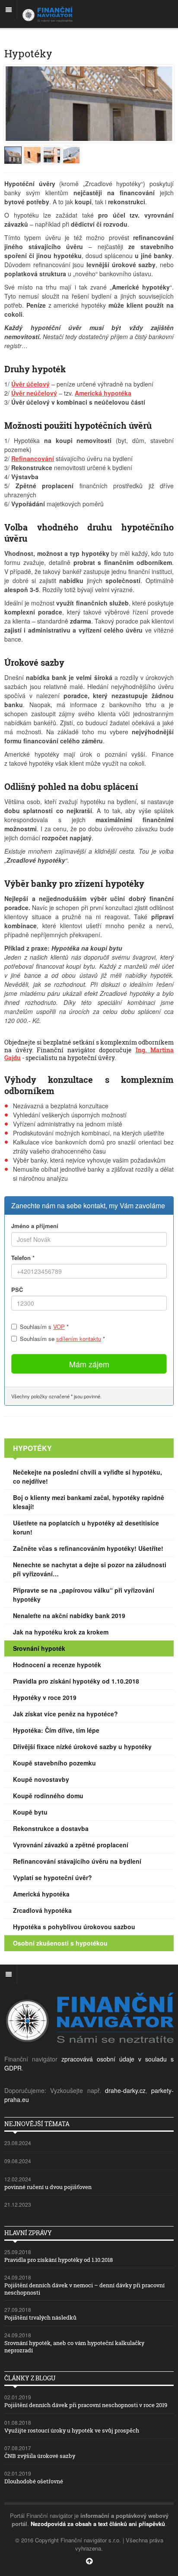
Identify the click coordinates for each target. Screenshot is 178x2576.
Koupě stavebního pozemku (54, 1763)
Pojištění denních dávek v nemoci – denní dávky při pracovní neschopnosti (84, 2289)
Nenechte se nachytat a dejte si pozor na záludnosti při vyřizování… (90, 1569)
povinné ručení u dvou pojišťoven (48, 2187)
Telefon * (23, 1258)
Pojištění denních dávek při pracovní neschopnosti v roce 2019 (86, 2405)
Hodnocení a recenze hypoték (57, 1665)
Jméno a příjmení (35, 1226)
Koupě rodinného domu (48, 1796)
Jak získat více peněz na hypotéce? (65, 1714)
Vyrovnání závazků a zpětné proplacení (71, 1845)
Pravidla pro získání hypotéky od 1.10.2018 (76, 1681)
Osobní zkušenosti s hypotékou (60, 1943)
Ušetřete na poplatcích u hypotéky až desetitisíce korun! (86, 1527)
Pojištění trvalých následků (40, 2317)
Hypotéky (32, 1448)
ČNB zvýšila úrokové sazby (40, 2456)
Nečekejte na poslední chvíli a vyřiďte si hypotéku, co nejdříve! (87, 1477)
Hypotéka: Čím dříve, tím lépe (56, 1730)
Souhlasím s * (44, 1327)
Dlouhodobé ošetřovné (34, 2481)
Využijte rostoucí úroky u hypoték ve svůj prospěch (72, 2430)
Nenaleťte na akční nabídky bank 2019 (69, 1615)
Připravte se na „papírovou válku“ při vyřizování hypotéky (84, 1595)
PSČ (17, 1290)
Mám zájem (89, 1364)
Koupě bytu (30, 1812)
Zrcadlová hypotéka (42, 1910)
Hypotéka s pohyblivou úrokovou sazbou (74, 1927)
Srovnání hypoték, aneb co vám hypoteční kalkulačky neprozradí (74, 2347)
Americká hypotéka (41, 1894)
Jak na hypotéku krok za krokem (61, 1632)
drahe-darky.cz (125, 2090)
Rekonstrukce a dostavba (51, 1828)
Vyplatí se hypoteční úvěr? (52, 1877)
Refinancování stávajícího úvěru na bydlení (77, 1861)
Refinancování (33, 458)
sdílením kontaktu (79, 1339)
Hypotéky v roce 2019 (45, 1697)
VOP (59, 1327)
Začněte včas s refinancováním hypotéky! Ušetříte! (88, 1548)
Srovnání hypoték (39, 1648)
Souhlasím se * (62, 1339)
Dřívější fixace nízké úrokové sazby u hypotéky (82, 1746)
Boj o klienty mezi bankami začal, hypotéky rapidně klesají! (89, 1502)
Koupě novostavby (41, 1779)
